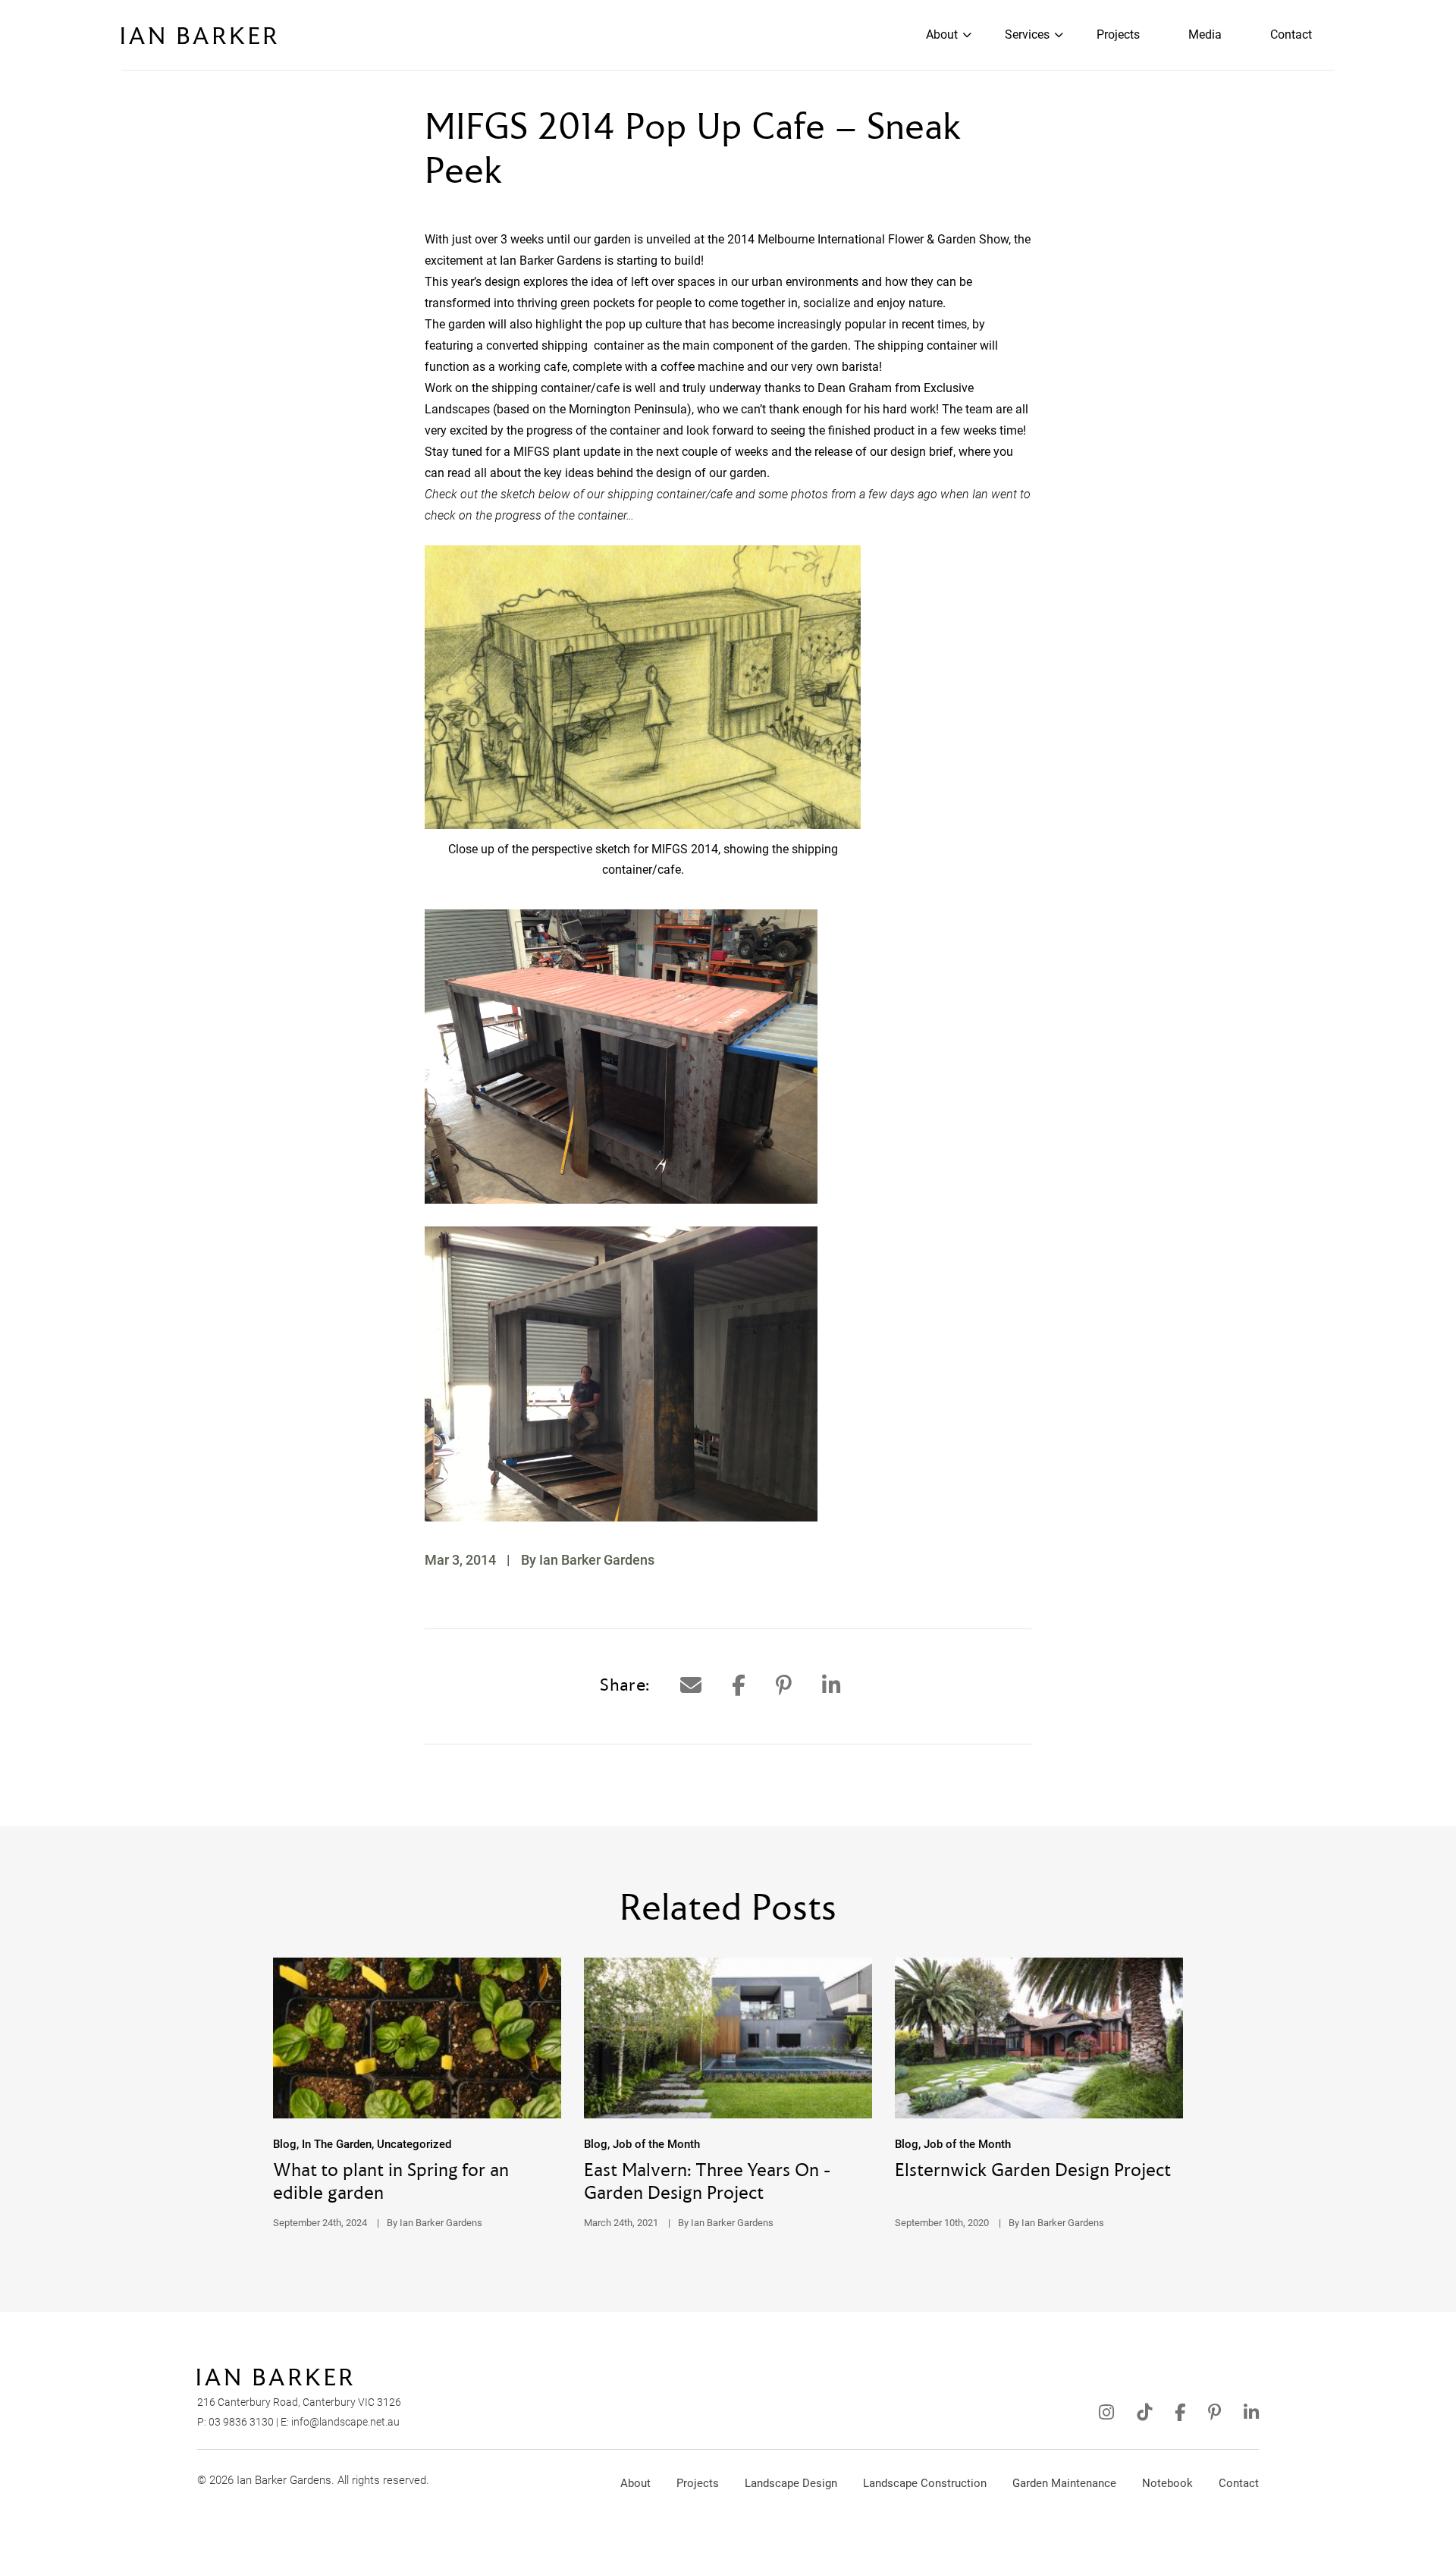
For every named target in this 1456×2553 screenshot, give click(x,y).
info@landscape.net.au (345, 2422)
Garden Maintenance (1064, 2483)
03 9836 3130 (241, 2422)
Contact (1291, 35)
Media (1205, 35)
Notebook (1167, 2483)
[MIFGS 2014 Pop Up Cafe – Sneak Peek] (691, 1686)
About (942, 35)
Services (1027, 35)
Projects (1118, 35)
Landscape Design (791, 2483)
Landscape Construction (925, 2483)
